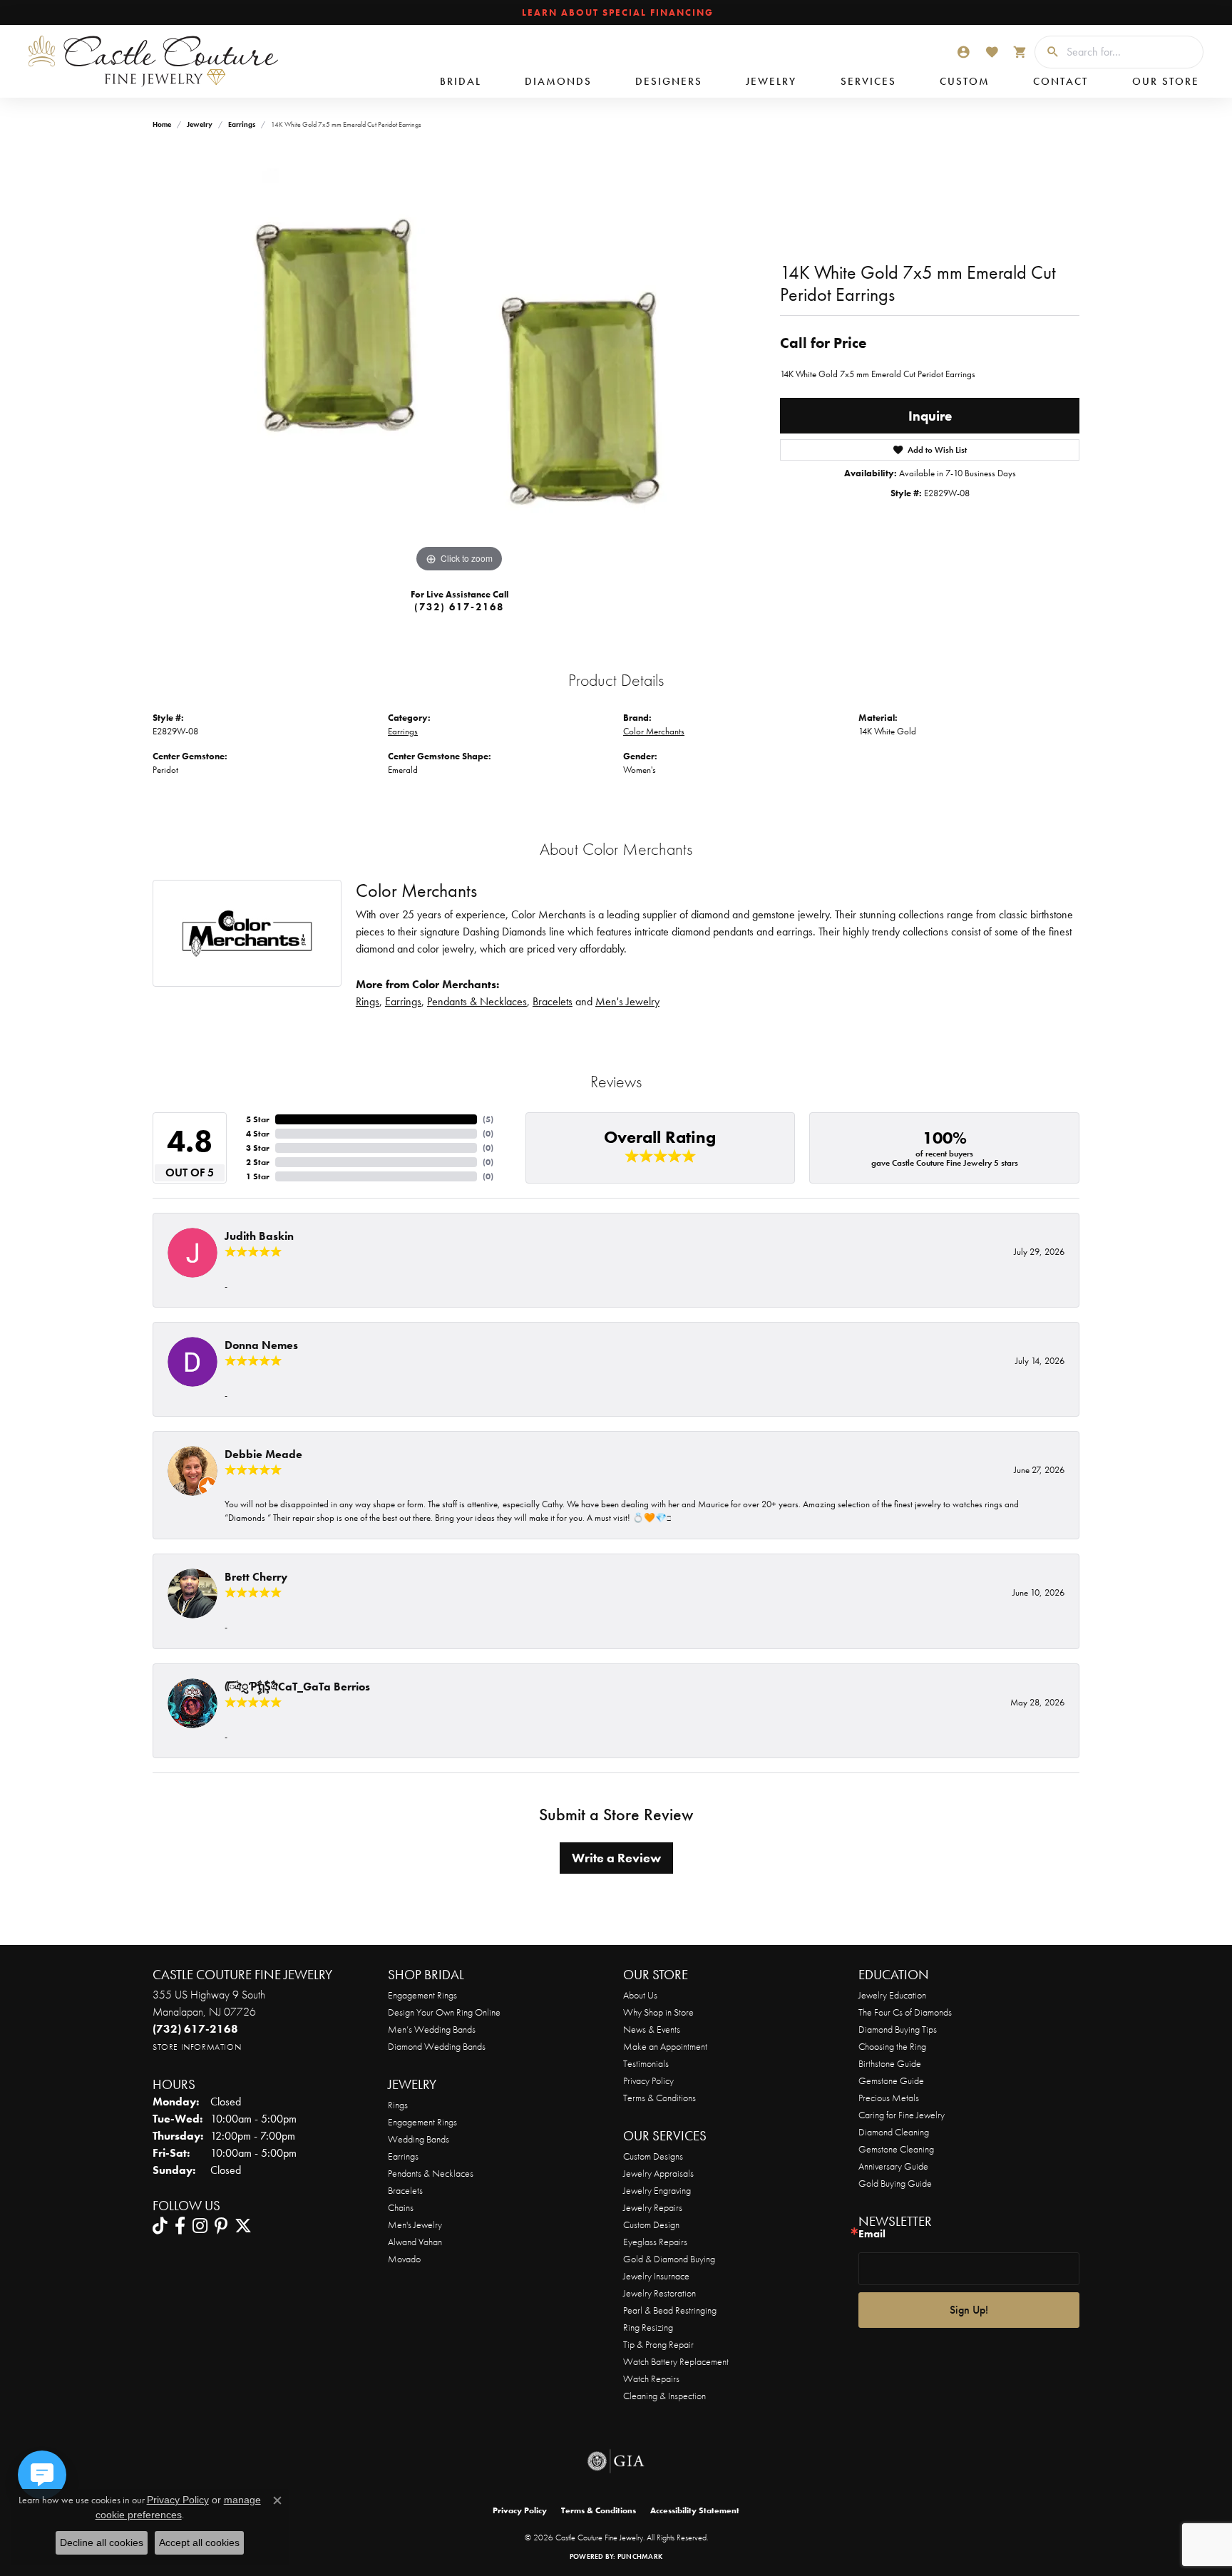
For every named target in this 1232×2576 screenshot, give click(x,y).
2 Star (258, 1162)
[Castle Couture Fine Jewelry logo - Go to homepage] (150, 61)
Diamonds (558, 81)
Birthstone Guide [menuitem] (890, 2063)
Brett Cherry (256, 1577)
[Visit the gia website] (616, 2461)
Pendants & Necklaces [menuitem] (431, 2173)
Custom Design (651, 2225)
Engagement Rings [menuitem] (422, 2122)
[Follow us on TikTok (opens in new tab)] (160, 2226)
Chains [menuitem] (401, 2207)
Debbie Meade (263, 1454)
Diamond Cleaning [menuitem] (894, 2132)
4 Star (258, 1134)
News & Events (652, 2029)
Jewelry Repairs (653, 2207)
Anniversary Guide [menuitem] (893, 2166)
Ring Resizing (648, 2327)
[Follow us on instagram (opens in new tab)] (200, 2226)
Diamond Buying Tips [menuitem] (898, 2029)
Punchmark (640, 2556)
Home (162, 124)
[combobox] (1131, 52)
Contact (1061, 81)
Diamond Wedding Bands (437, 2046)
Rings (368, 1001)
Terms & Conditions (659, 2098)
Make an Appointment (665, 2046)
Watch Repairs (651, 2379)
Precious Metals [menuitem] (889, 2098)
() (488, 1119)
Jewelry (771, 81)
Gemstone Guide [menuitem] (891, 2080)
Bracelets (553, 1001)
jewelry (200, 124)
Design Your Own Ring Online (444, 2012)
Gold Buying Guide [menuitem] (895, 2183)
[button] (963, 52)
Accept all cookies (199, 2542)
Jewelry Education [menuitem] (892, 1995)
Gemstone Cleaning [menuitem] (896, 2149)
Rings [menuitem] (398, 2105)
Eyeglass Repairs (655, 2242)
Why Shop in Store (658, 2012)
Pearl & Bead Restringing (670, 2310)
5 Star (258, 1119)
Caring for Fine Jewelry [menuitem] (902, 2115)
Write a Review (616, 1858)
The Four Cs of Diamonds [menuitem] (905, 2012)
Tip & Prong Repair (658, 2344)
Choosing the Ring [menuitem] (892, 2046)
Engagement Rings (422, 1995)
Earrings (242, 124)
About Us (640, 1995)
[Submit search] (1047, 52)
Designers (669, 81)
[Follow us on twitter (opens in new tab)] (243, 2226)
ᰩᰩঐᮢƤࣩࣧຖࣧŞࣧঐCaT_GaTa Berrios (297, 1687)
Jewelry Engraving (657, 2190)
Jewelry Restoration (659, 2293)
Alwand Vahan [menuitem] (415, 2242)
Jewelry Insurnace (656, 2276)
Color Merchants (654, 731)
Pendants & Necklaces (477, 1001)
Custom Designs (653, 2156)
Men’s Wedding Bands (432, 2029)
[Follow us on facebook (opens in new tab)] (180, 2226)
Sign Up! (969, 2310)
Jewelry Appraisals (658, 2173)
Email (872, 2234)
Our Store (1166, 81)
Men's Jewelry (627, 1001)
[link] (616, 13)
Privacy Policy (648, 2080)
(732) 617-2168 (459, 607)
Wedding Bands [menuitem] (419, 2139)
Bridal (461, 81)
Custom (965, 81)
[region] (459, 362)
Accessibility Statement (695, 2510)
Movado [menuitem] (404, 2259)
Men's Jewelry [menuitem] (415, 2225)
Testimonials (646, 2063)
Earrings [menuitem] (403, 2156)
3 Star (258, 1148)
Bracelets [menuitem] (405, 2190)
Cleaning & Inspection (664, 2396)
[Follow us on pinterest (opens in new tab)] (221, 2226)
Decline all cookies (102, 2542)
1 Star (258, 1176)
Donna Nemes (261, 1345)
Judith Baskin (259, 1236)
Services (868, 81)
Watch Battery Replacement (676, 2361)
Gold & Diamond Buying (669, 2259)
